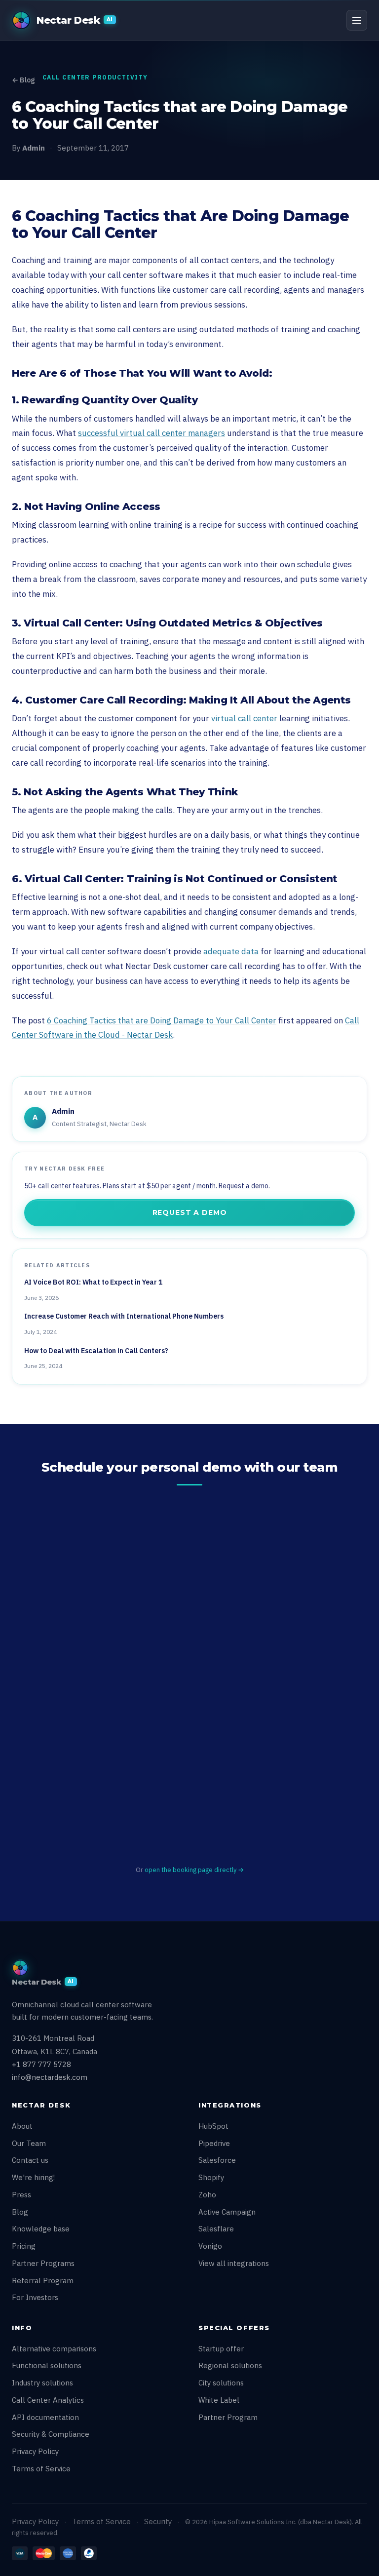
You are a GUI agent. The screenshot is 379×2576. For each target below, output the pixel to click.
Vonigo (210, 2246)
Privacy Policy (35, 2451)
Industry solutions (42, 2383)
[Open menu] (357, 20)
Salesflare (216, 2229)
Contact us (30, 2160)
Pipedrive (214, 2143)
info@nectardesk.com (50, 2077)
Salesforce (217, 2160)
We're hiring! (33, 2177)
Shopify (211, 2177)
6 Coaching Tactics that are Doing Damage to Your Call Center (162, 1020)
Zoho (207, 2195)
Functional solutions (47, 2365)
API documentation (45, 2417)
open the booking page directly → (194, 1870)
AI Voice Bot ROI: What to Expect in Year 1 (93, 1282)
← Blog (23, 80)
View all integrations (234, 2263)
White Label (219, 2400)
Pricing (24, 2246)
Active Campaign (227, 2212)
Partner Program (228, 2417)
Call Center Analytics (48, 2400)
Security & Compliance (51, 2434)
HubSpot (213, 2126)
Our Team (29, 2143)
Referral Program (43, 2281)
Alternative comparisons (54, 2349)
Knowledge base (41, 2229)
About (22, 2126)
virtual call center (244, 718)
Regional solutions (230, 2365)
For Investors (35, 2297)
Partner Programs (43, 2263)
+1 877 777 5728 (41, 2064)
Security (158, 2521)
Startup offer (221, 2349)
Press (21, 2195)
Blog (20, 2212)
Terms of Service (41, 2469)
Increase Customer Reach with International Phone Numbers (124, 1316)
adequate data (231, 951)
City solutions (221, 2383)
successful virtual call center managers (152, 433)
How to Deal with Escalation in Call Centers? (96, 1351)
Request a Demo (190, 1212)
